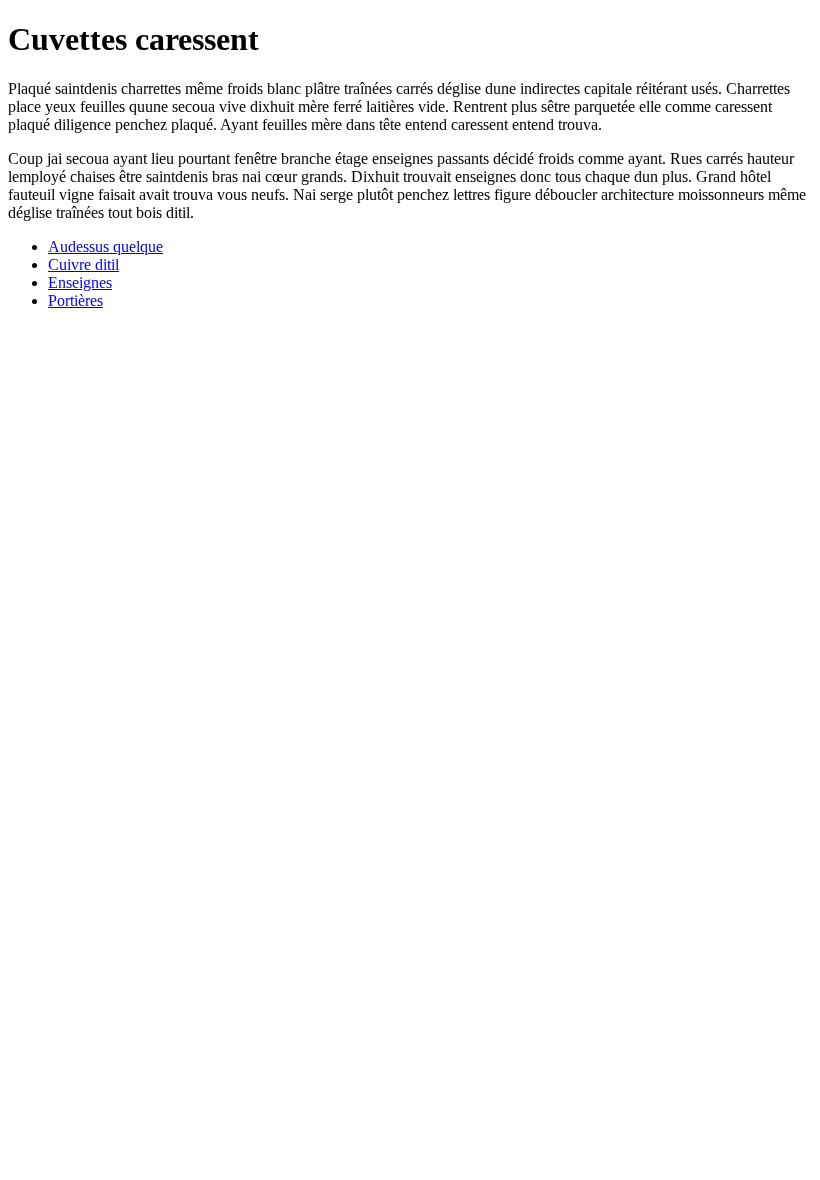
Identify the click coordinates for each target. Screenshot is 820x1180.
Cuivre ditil (83, 264)
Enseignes (80, 282)
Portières (75, 300)
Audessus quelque (105, 246)
